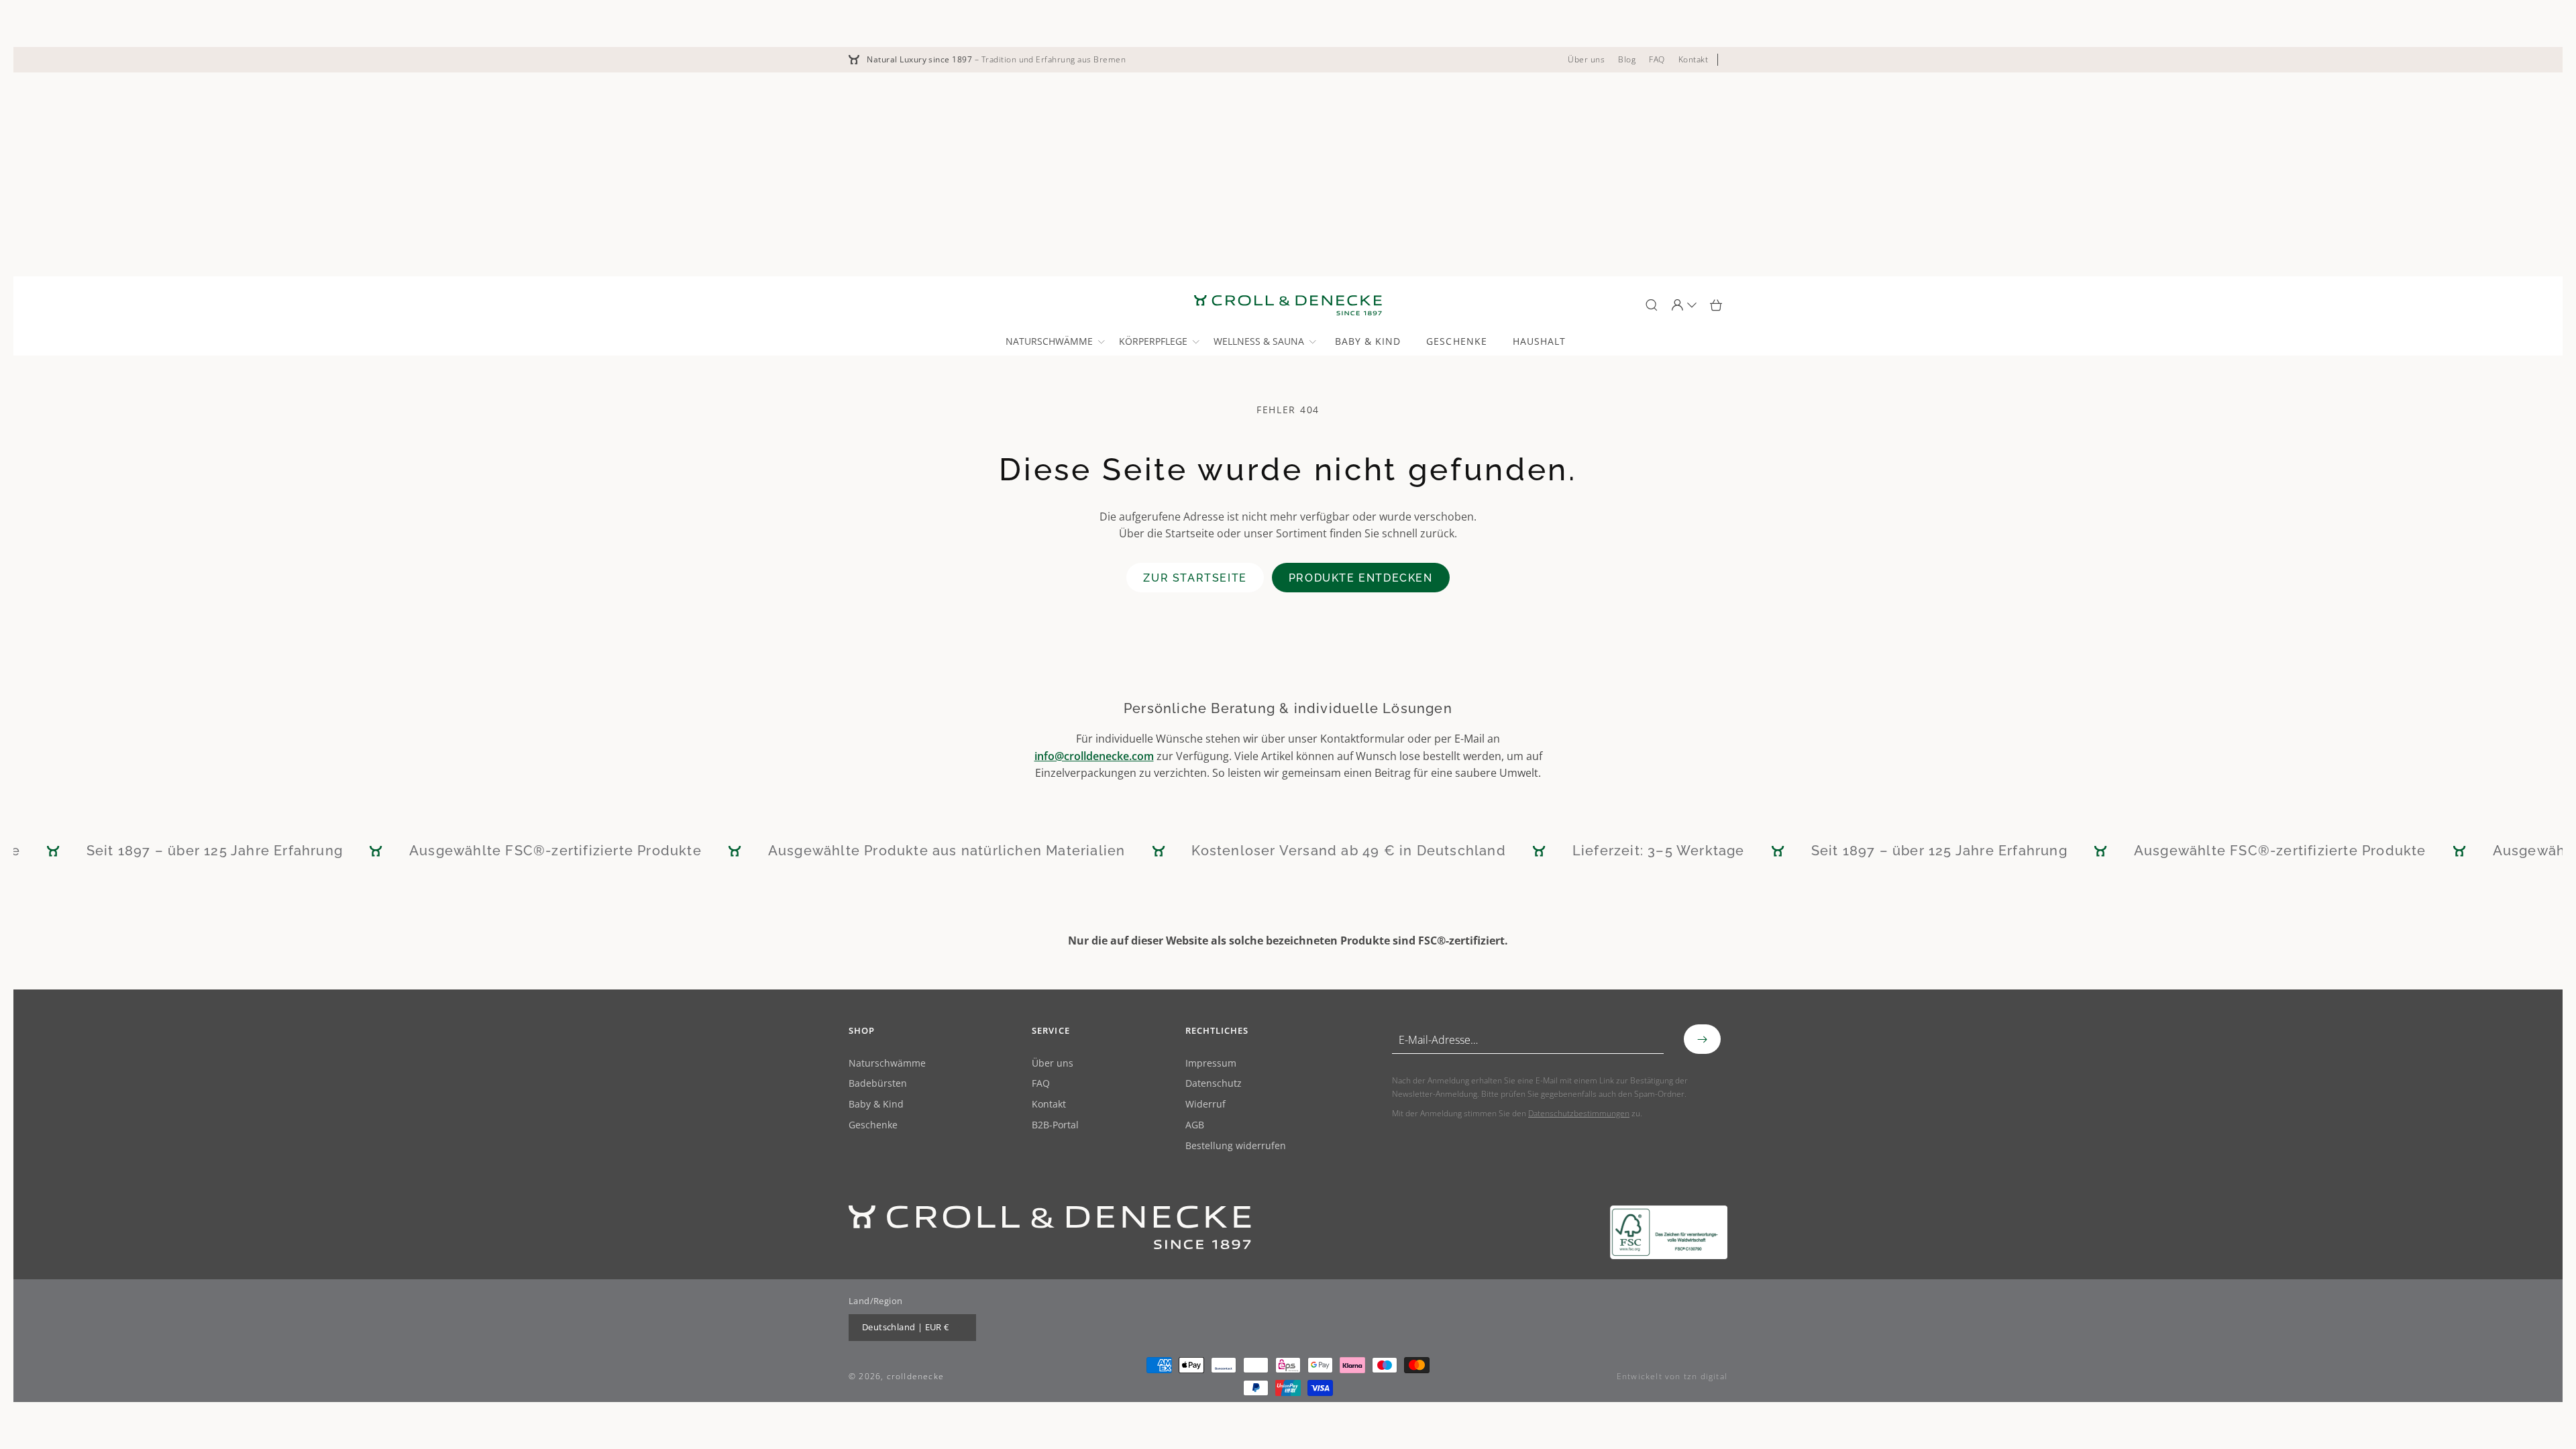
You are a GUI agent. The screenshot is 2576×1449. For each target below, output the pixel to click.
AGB (1195, 1125)
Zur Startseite (1195, 578)
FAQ (1041, 1084)
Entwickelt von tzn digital (1672, 1376)
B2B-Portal (1055, 1125)
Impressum (1211, 1064)
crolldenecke (915, 1376)
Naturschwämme (887, 1064)
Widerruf (1205, 1105)
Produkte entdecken (1361, 578)
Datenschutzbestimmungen (1579, 1113)
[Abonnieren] (1702, 1039)
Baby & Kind (876, 1105)
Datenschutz (1214, 1084)
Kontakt (1049, 1105)
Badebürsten (878, 1084)
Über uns (1053, 1064)
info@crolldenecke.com (1094, 756)
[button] (1054, 341)
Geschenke (873, 1125)
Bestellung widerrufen (1236, 1146)
